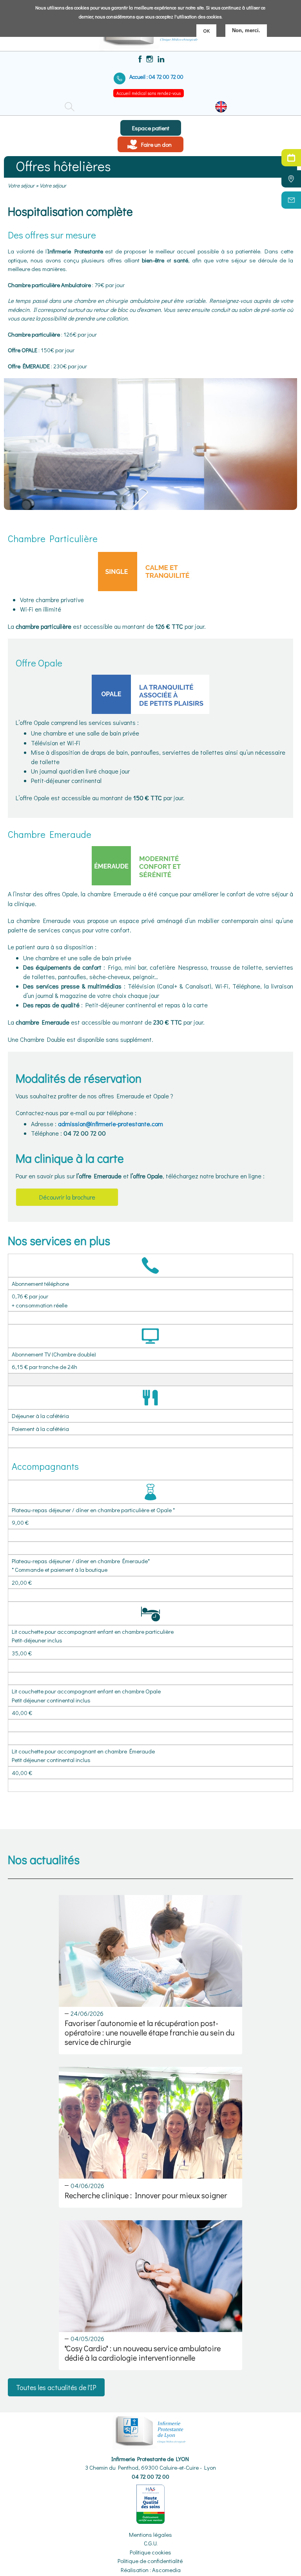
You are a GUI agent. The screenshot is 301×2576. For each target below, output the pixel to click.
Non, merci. (246, 30)
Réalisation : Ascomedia (151, 2570)
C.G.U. (151, 2543)
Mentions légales (150, 2534)
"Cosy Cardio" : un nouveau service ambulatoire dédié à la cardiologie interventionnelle (143, 2353)
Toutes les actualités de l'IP (56, 2387)
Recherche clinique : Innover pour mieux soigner (146, 2195)
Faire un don (156, 144)
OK (206, 30)
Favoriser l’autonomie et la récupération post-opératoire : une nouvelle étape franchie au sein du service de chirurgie (150, 2032)
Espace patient (151, 128)
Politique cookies (150, 2552)
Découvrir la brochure (67, 1197)
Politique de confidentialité (150, 2561)
